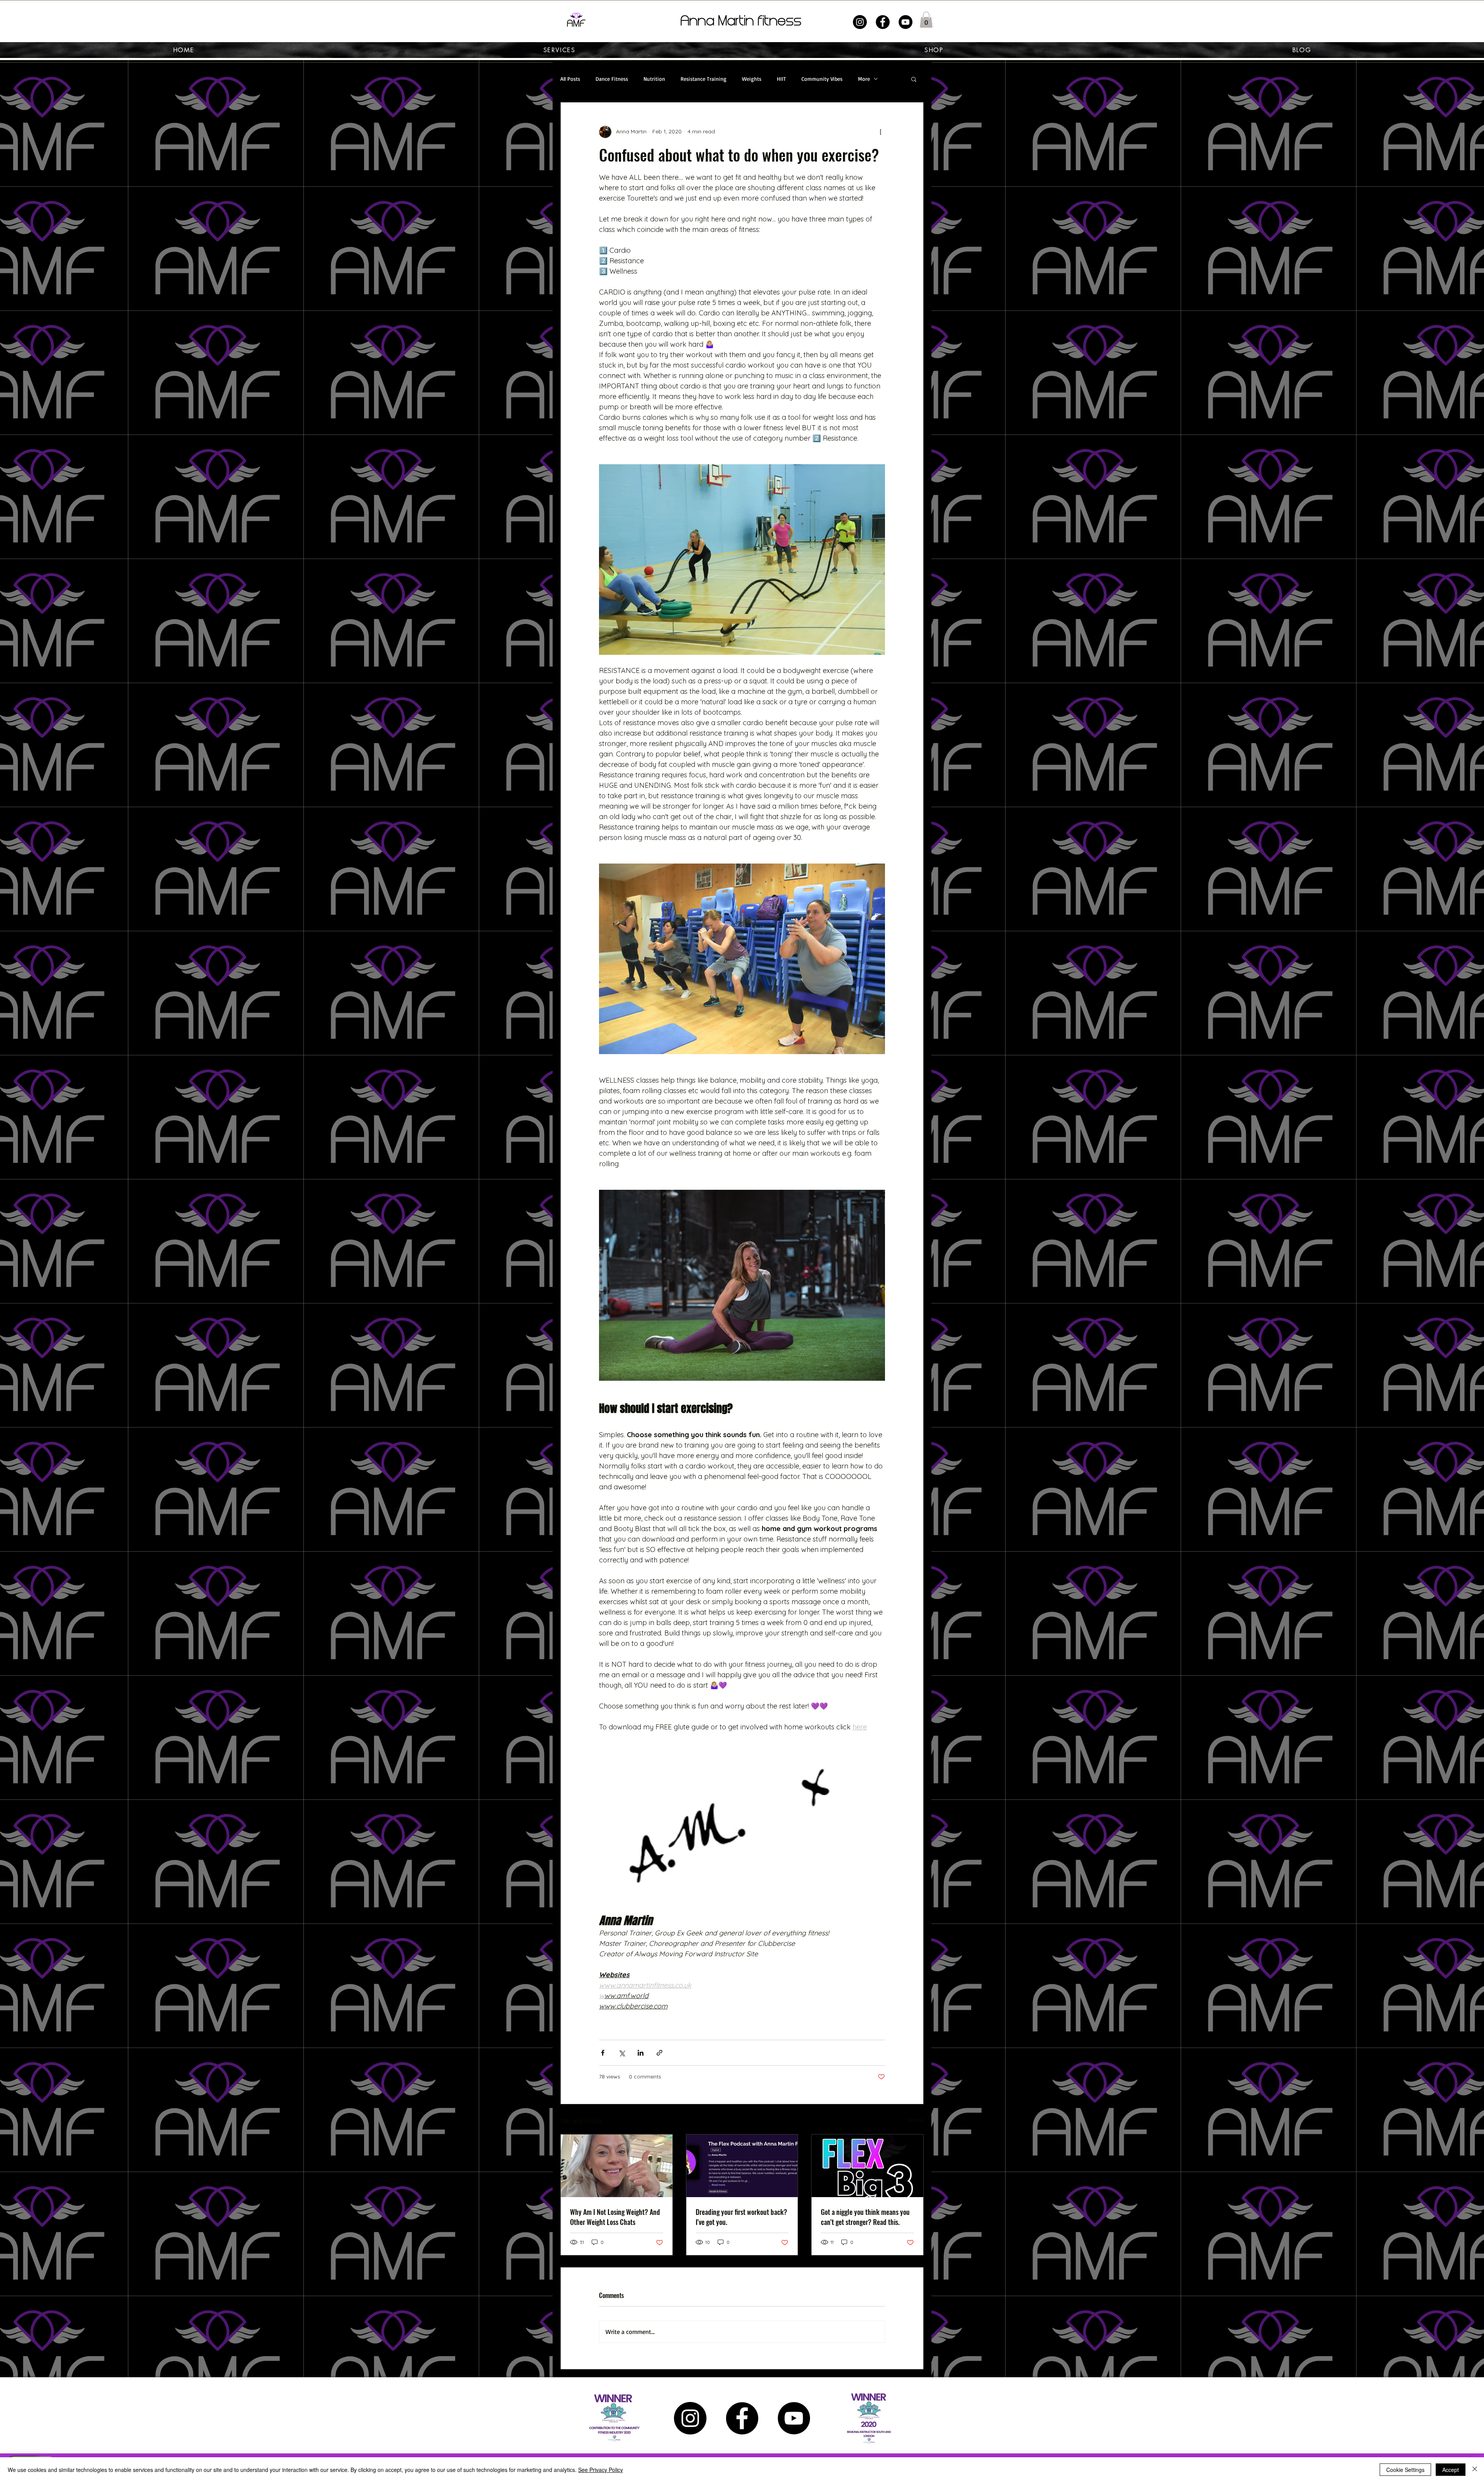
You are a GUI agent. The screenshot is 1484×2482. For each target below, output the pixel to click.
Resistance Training (704, 79)
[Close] (1475, 2470)
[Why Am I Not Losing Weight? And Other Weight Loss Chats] (617, 2166)
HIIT (781, 79)
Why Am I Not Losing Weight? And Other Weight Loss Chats (615, 2217)
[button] (926, 20)
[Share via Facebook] (603, 2053)
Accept (1451, 2470)
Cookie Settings (1405, 2470)
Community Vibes (822, 79)
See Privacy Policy (601, 2470)
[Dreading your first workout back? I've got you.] (742, 2166)
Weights (752, 79)
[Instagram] (860, 22)
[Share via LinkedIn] (641, 2053)
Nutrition (654, 79)
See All (915, 2120)
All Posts (570, 79)
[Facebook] (883, 22)
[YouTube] (905, 22)
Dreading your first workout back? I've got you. (741, 2217)
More (864, 79)
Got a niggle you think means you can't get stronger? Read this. (865, 2217)
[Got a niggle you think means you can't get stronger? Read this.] (867, 2166)
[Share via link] (659, 2053)
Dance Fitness (612, 79)
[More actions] (880, 132)
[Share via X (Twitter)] (622, 2053)
